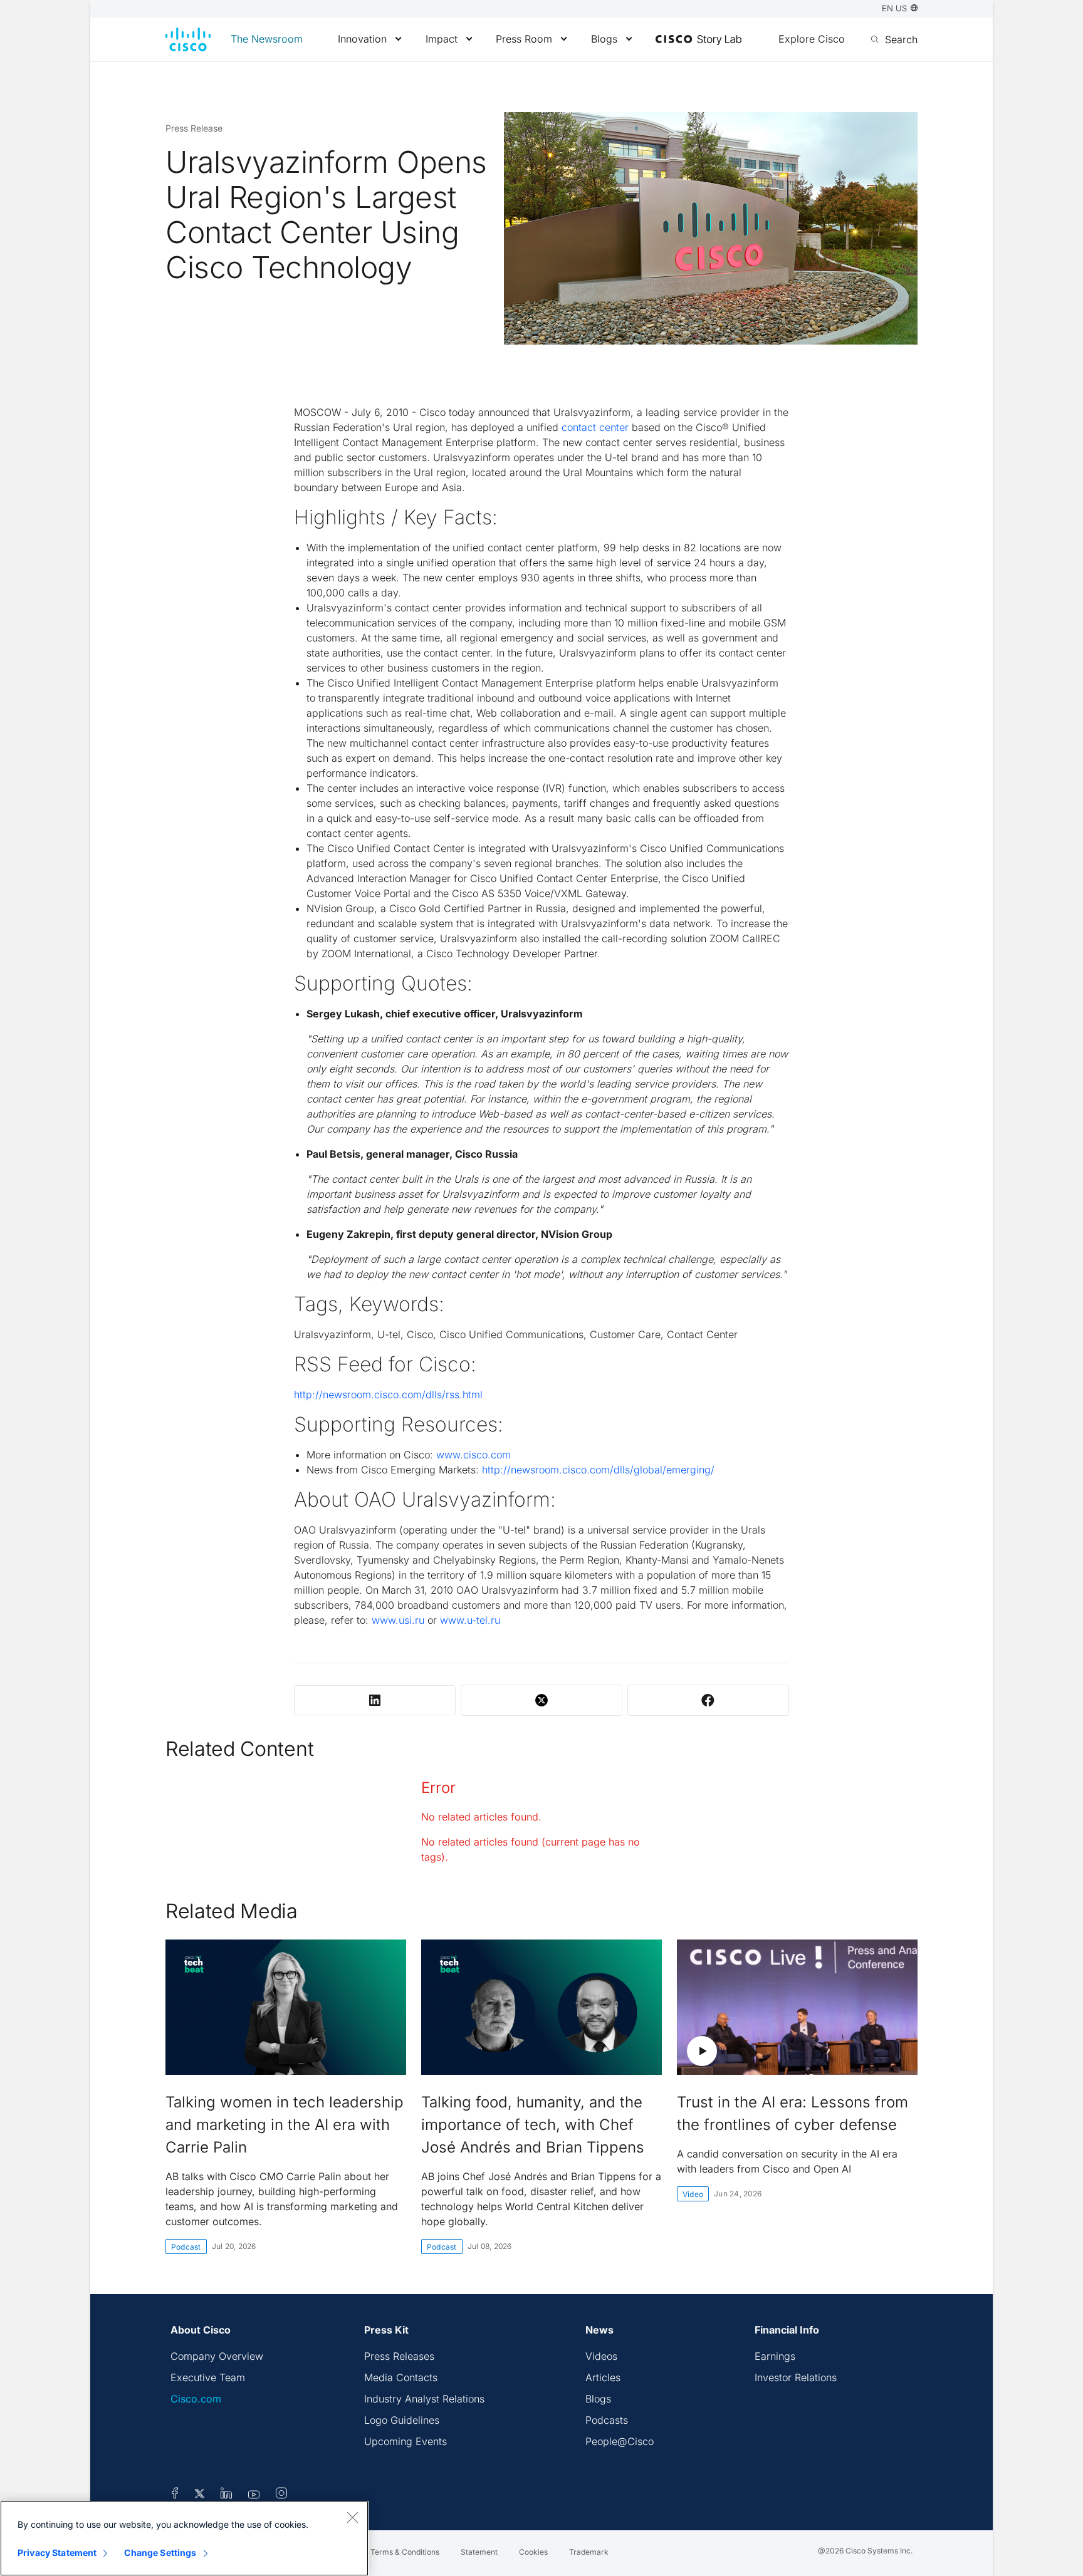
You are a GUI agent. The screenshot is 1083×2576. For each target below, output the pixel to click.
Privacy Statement (57, 2553)
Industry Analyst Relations (424, 2399)
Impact (442, 39)
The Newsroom (267, 39)
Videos (601, 2356)
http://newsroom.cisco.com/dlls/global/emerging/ (598, 1470)
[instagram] (281, 2495)
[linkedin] (227, 2495)
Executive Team (208, 2377)
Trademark (589, 2552)
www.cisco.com (473, 1455)
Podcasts (607, 2420)
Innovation (362, 39)
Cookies (533, 2552)
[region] (184, 2538)
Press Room (524, 39)
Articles (603, 2377)
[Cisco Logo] (188, 39)
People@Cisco (620, 2441)
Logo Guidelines (402, 2420)
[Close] (352, 2517)
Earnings (775, 2356)
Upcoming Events (405, 2441)
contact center (595, 427)
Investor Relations (796, 2377)
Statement (479, 2552)
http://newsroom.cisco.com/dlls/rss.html (388, 1394)
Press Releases (399, 2356)
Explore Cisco (812, 39)
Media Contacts (401, 2377)
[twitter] (201, 2495)
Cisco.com (196, 2399)
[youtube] (254, 2495)
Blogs (604, 39)
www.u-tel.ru (470, 1620)
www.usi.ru (398, 1620)
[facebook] (175, 2495)
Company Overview (217, 2356)
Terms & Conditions (405, 2552)
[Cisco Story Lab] (698, 40)
